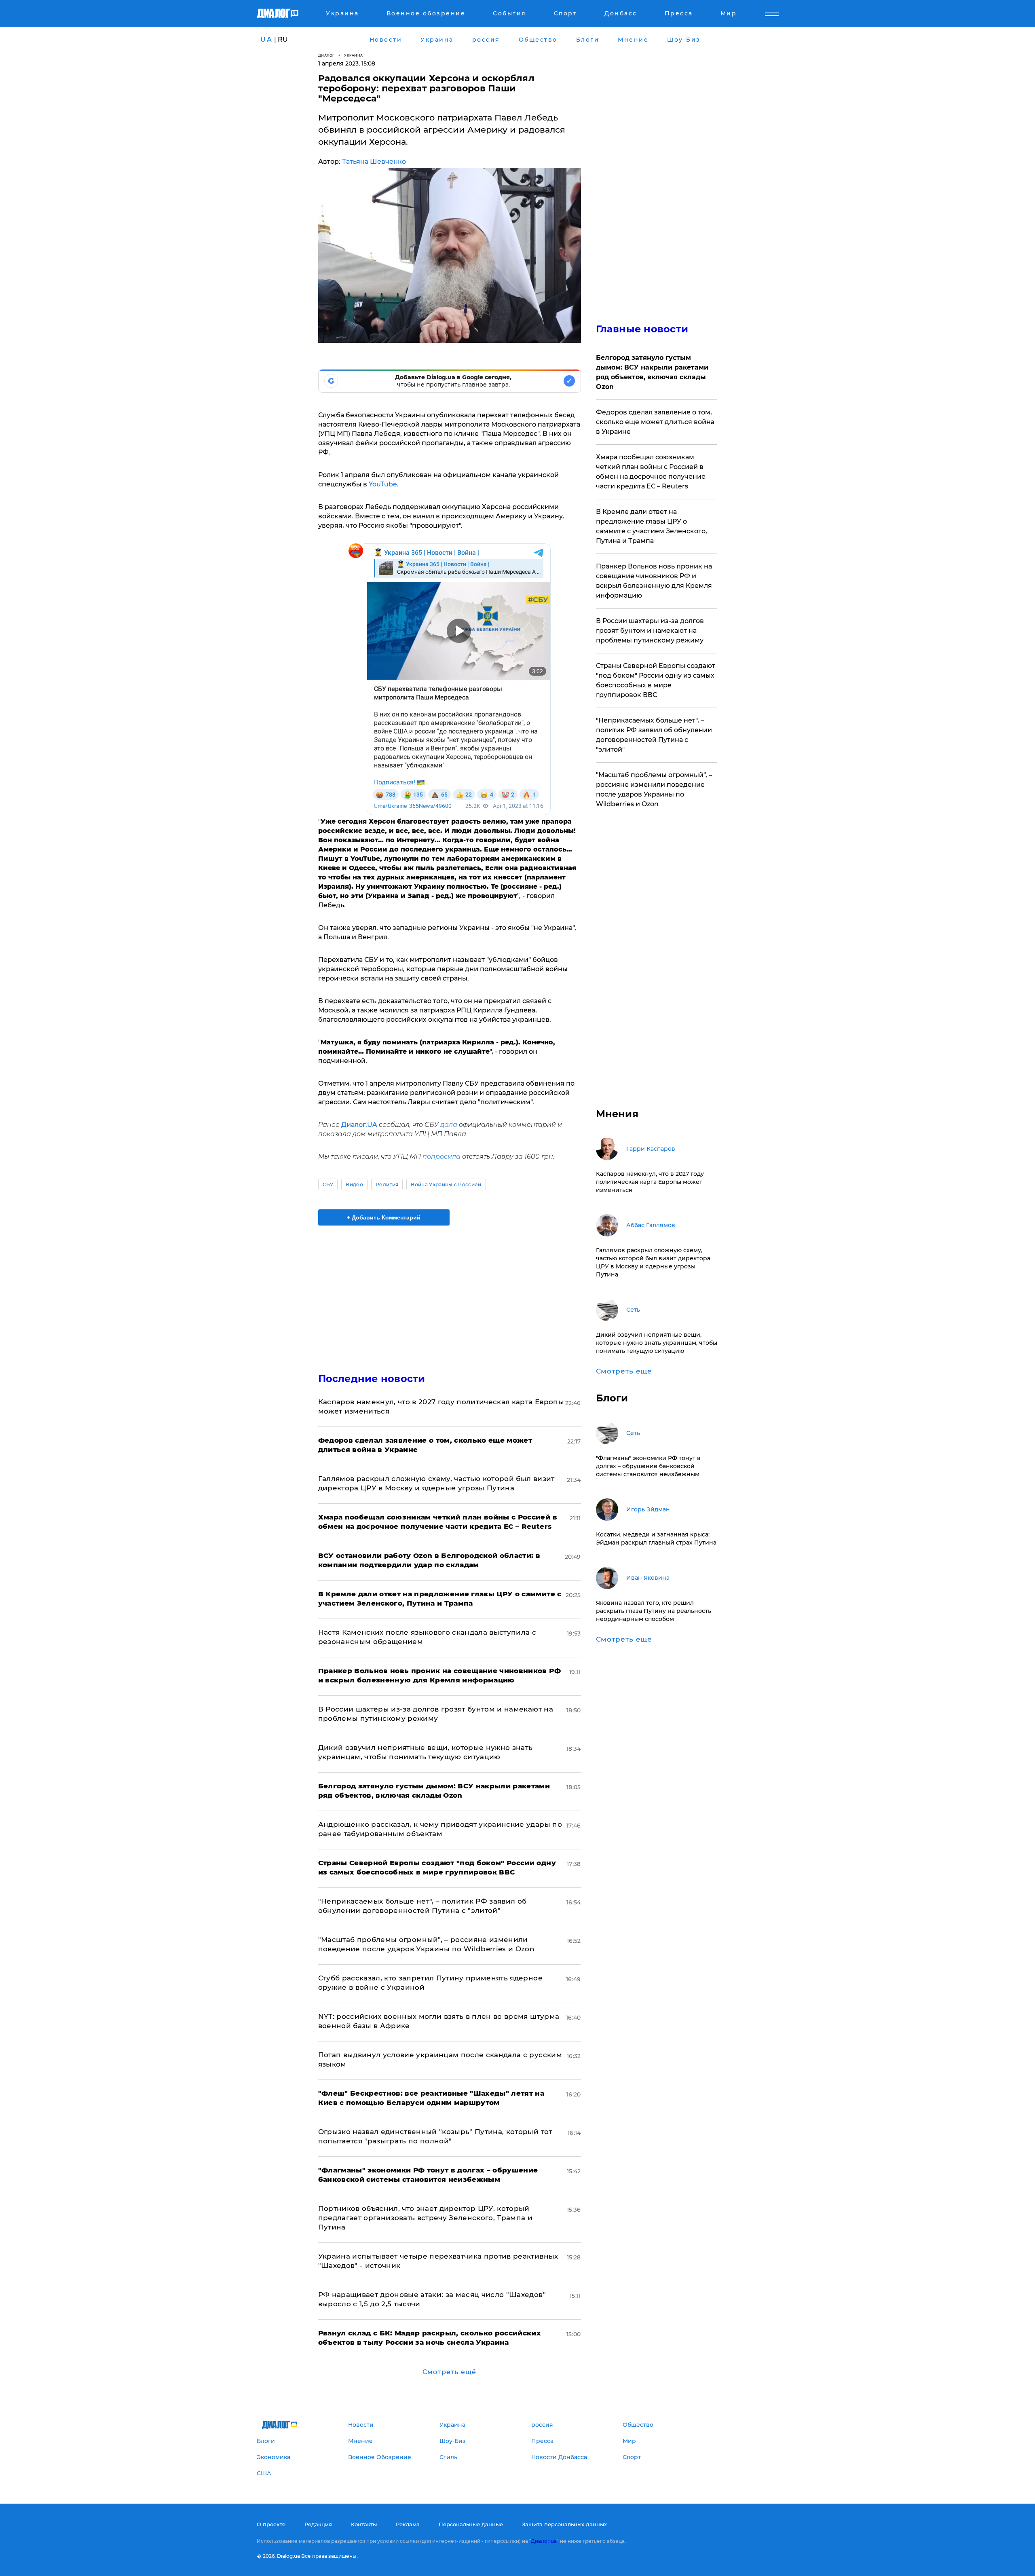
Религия (387, 1184)
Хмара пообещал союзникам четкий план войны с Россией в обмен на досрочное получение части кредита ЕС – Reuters (651, 472)
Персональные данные (471, 2524)
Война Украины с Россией (446, 1184)
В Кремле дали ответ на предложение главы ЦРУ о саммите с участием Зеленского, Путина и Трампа (652, 526)
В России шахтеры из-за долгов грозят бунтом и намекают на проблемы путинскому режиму (650, 631)
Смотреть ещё (449, 2372)
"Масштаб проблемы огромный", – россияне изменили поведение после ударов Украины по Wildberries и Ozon (654, 789)
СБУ (328, 1184)
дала (449, 1125)
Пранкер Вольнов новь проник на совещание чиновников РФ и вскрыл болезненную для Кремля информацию (654, 581)
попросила (441, 1157)
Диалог (326, 55)
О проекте (271, 2524)
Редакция (318, 2524)
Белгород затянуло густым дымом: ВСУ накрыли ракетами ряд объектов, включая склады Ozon (652, 372)
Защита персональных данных (564, 2524)
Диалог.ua (544, 2541)
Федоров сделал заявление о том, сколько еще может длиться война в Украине (655, 422)
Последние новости (372, 1379)
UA (266, 39)
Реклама (408, 2524)
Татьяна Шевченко (374, 162)
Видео (354, 1184)
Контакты (364, 2524)
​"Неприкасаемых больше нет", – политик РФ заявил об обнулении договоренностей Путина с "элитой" (654, 735)
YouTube (383, 484)
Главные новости (642, 329)
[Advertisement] (450, 1292)
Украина (354, 55)
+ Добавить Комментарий (384, 1217)
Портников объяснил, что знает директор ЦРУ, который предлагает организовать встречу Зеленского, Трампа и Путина (426, 2218)
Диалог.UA (359, 1125)
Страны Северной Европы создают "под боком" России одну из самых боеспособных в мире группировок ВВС (656, 680)
